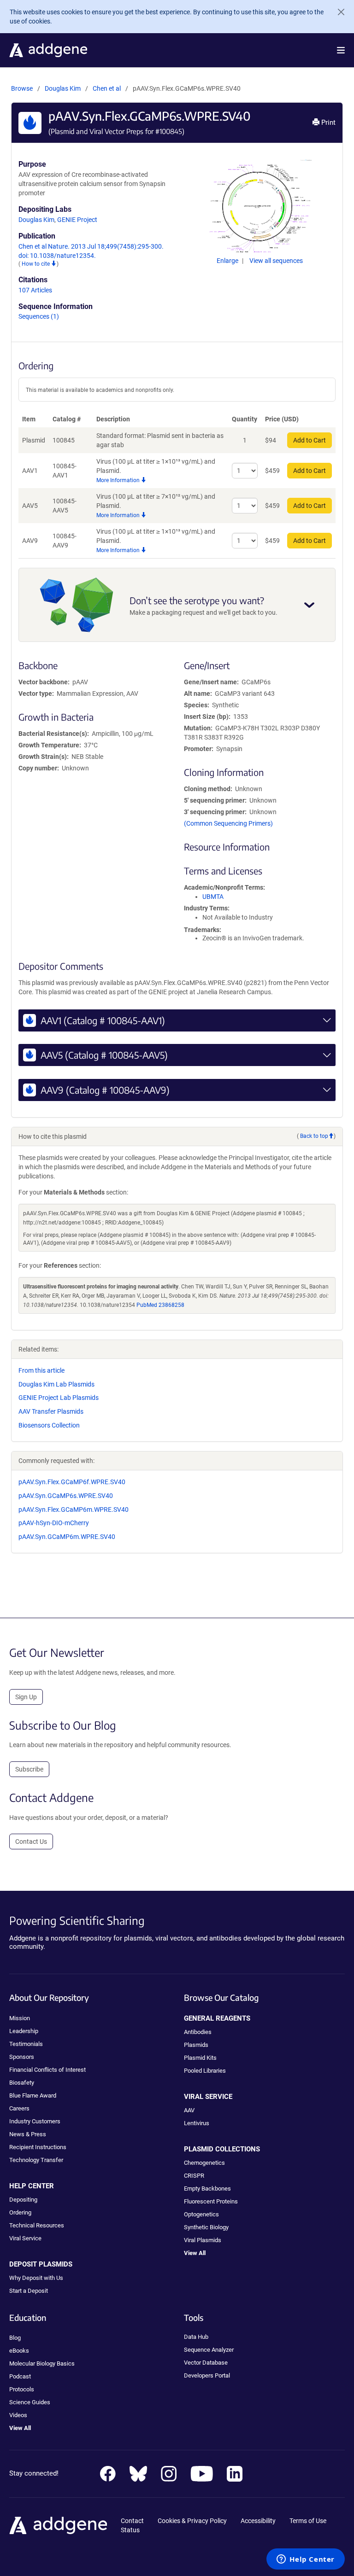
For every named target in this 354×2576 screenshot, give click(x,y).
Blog (15, 2338)
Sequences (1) (39, 316)
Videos (18, 2415)
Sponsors (22, 2057)
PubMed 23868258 (160, 1305)
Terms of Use (308, 2521)
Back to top (314, 1136)
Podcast (20, 2376)
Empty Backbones (207, 2188)
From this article (41, 1370)
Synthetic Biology (206, 2227)
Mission (20, 2018)
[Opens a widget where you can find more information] (306, 2560)
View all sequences (276, 261)
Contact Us (31, 1842)
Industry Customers (35, 2121)
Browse (22, 88)
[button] (341, 50)
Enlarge (228, 261)
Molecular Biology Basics (42, 2363)
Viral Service (25, 2238)
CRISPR (194, 2176)
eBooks (19, 2351)
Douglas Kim (63, 88)
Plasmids (196, 2045)
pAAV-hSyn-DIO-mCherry (54, 1523)
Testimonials (26, 2044)
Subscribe (29, 1769)
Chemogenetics (204, 2163)
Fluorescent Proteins (211, 2201)
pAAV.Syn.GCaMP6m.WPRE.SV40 (67, 1537)
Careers (19, 2108)
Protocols (22, 2389)
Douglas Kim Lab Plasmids (56, 1384)
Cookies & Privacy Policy (192, 2521)
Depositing (23, 2200)
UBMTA (213, 897)
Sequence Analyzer (209, 2350)
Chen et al (107, 88)
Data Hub (196, 2337)
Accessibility (258, 2521)
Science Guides (30, 2402)
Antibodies (198, 2032)
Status (130, 2530)
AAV (189, 2110)
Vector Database (206, 2363)
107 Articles (35, 290)
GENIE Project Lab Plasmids (59, 1398)
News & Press (28, 2134)
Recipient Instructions (38, 2147)
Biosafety (22, 2083)
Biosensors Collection (49, 1425)
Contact (132, 2521)
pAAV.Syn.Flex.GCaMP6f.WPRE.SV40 (72, 1482)
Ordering (20, 2212)
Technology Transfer (36, 2160)
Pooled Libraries (205, 2071)
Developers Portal (207, 2375)
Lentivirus (197, 2123)
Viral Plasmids (203, 2240)
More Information (119, 480)
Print (327, 122)
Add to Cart (310, 440)
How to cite (36, 264)
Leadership (24, 2031)
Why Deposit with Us (36, 2278)
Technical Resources (37, 2225)
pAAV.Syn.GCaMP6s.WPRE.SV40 (66, 1496)
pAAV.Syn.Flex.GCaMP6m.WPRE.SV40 (74, 1509)
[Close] (337, 12)
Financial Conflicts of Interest (47, 2070)
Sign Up (26, 1697)
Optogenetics (201, 2214)
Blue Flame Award (33, 2095)
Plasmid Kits (200, 2058)
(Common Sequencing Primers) (228, 823)
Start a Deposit (29, 2291)
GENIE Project (77, 220)
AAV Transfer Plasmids (51, 1411)
